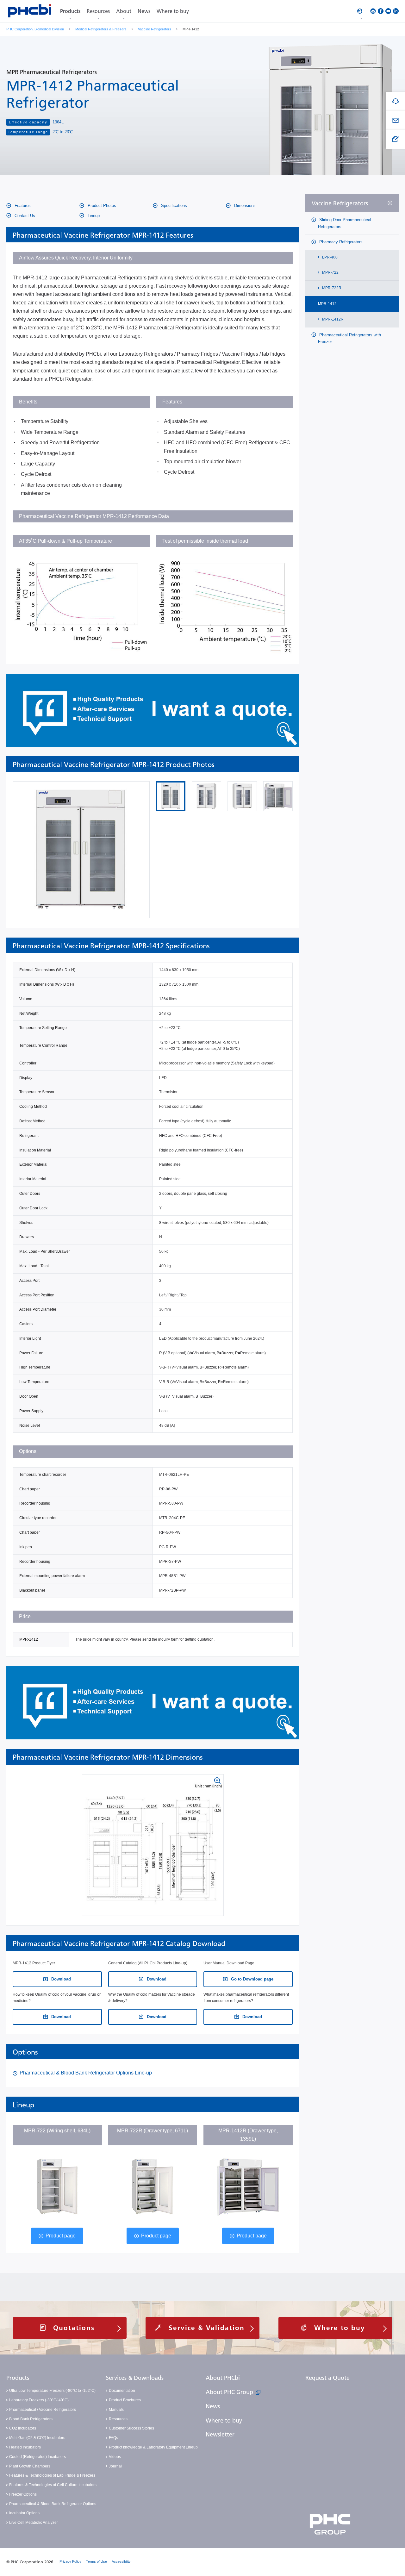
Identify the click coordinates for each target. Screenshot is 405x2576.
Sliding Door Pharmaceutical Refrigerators (345, 223)
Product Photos (101, 206)
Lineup (93, 216)
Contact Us (24, 216)
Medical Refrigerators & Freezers (101, 29)
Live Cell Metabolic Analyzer (34, 2523)
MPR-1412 (327, 304)
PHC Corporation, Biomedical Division (35, 29)
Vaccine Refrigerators (155, 29)
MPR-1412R (332, 319)
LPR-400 (329, 257)
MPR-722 (330, 273)
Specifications (173, 206)
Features (22, 206)
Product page (61, 2236)
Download (60, 1979)
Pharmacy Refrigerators (340, 242)
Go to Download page (252, 1979)
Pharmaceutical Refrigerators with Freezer (349, 338)
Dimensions (244, 206)
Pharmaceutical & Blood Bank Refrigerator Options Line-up (86, 2073)
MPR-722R (331, 288)
